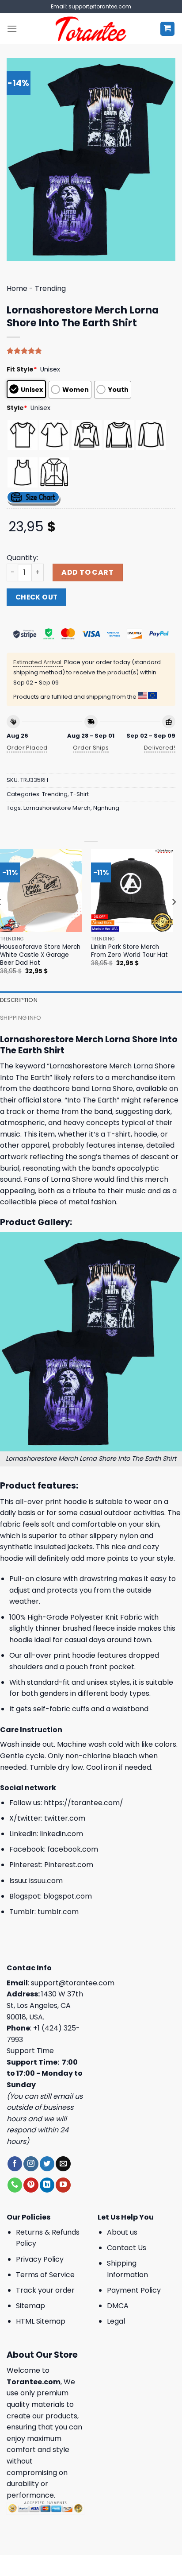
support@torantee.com (73, 1983)
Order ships (91, 748)
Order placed (27, 748)
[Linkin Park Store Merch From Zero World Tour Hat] (132, 890)
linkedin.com (61, 1834)
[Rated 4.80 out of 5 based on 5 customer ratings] (91, 351)
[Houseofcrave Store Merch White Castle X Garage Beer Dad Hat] (41, 890)
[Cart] (168, 29)
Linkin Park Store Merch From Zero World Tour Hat (129, 951)
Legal (116, 2321)
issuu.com (46, 1881)
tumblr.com (58, 1912)
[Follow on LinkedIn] (47, 2185)
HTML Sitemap (41, 2321)
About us (122, 2232)
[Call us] (15, 2185)
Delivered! (160, 748)
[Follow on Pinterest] (31, 2185)
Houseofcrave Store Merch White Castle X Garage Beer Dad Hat (40, 955)
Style (17, 408)
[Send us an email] (63, 2164)
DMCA (118, 2306)
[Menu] (12, 29)
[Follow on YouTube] (63, 2185)
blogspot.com (68, 1896)
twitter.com (65, 1818)
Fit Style (22, 369)
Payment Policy (134, 2290)
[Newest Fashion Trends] (91, 29)
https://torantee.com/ (83, 1803)
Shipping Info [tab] (21, 1018)
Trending (50, 288)
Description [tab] (19, 1000)
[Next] (174, 919)
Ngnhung (106, 808)
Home (17, 288)
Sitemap (30, 2306)
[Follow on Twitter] (47, 2164)
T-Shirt (80, 794)
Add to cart (87, 572)
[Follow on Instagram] (31, 2164)
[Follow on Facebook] (15, 2164)
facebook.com (73, 1849)
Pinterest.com (69, 1865)
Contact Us (127, 2248)
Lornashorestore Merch (57, 808)
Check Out (37, 597)
